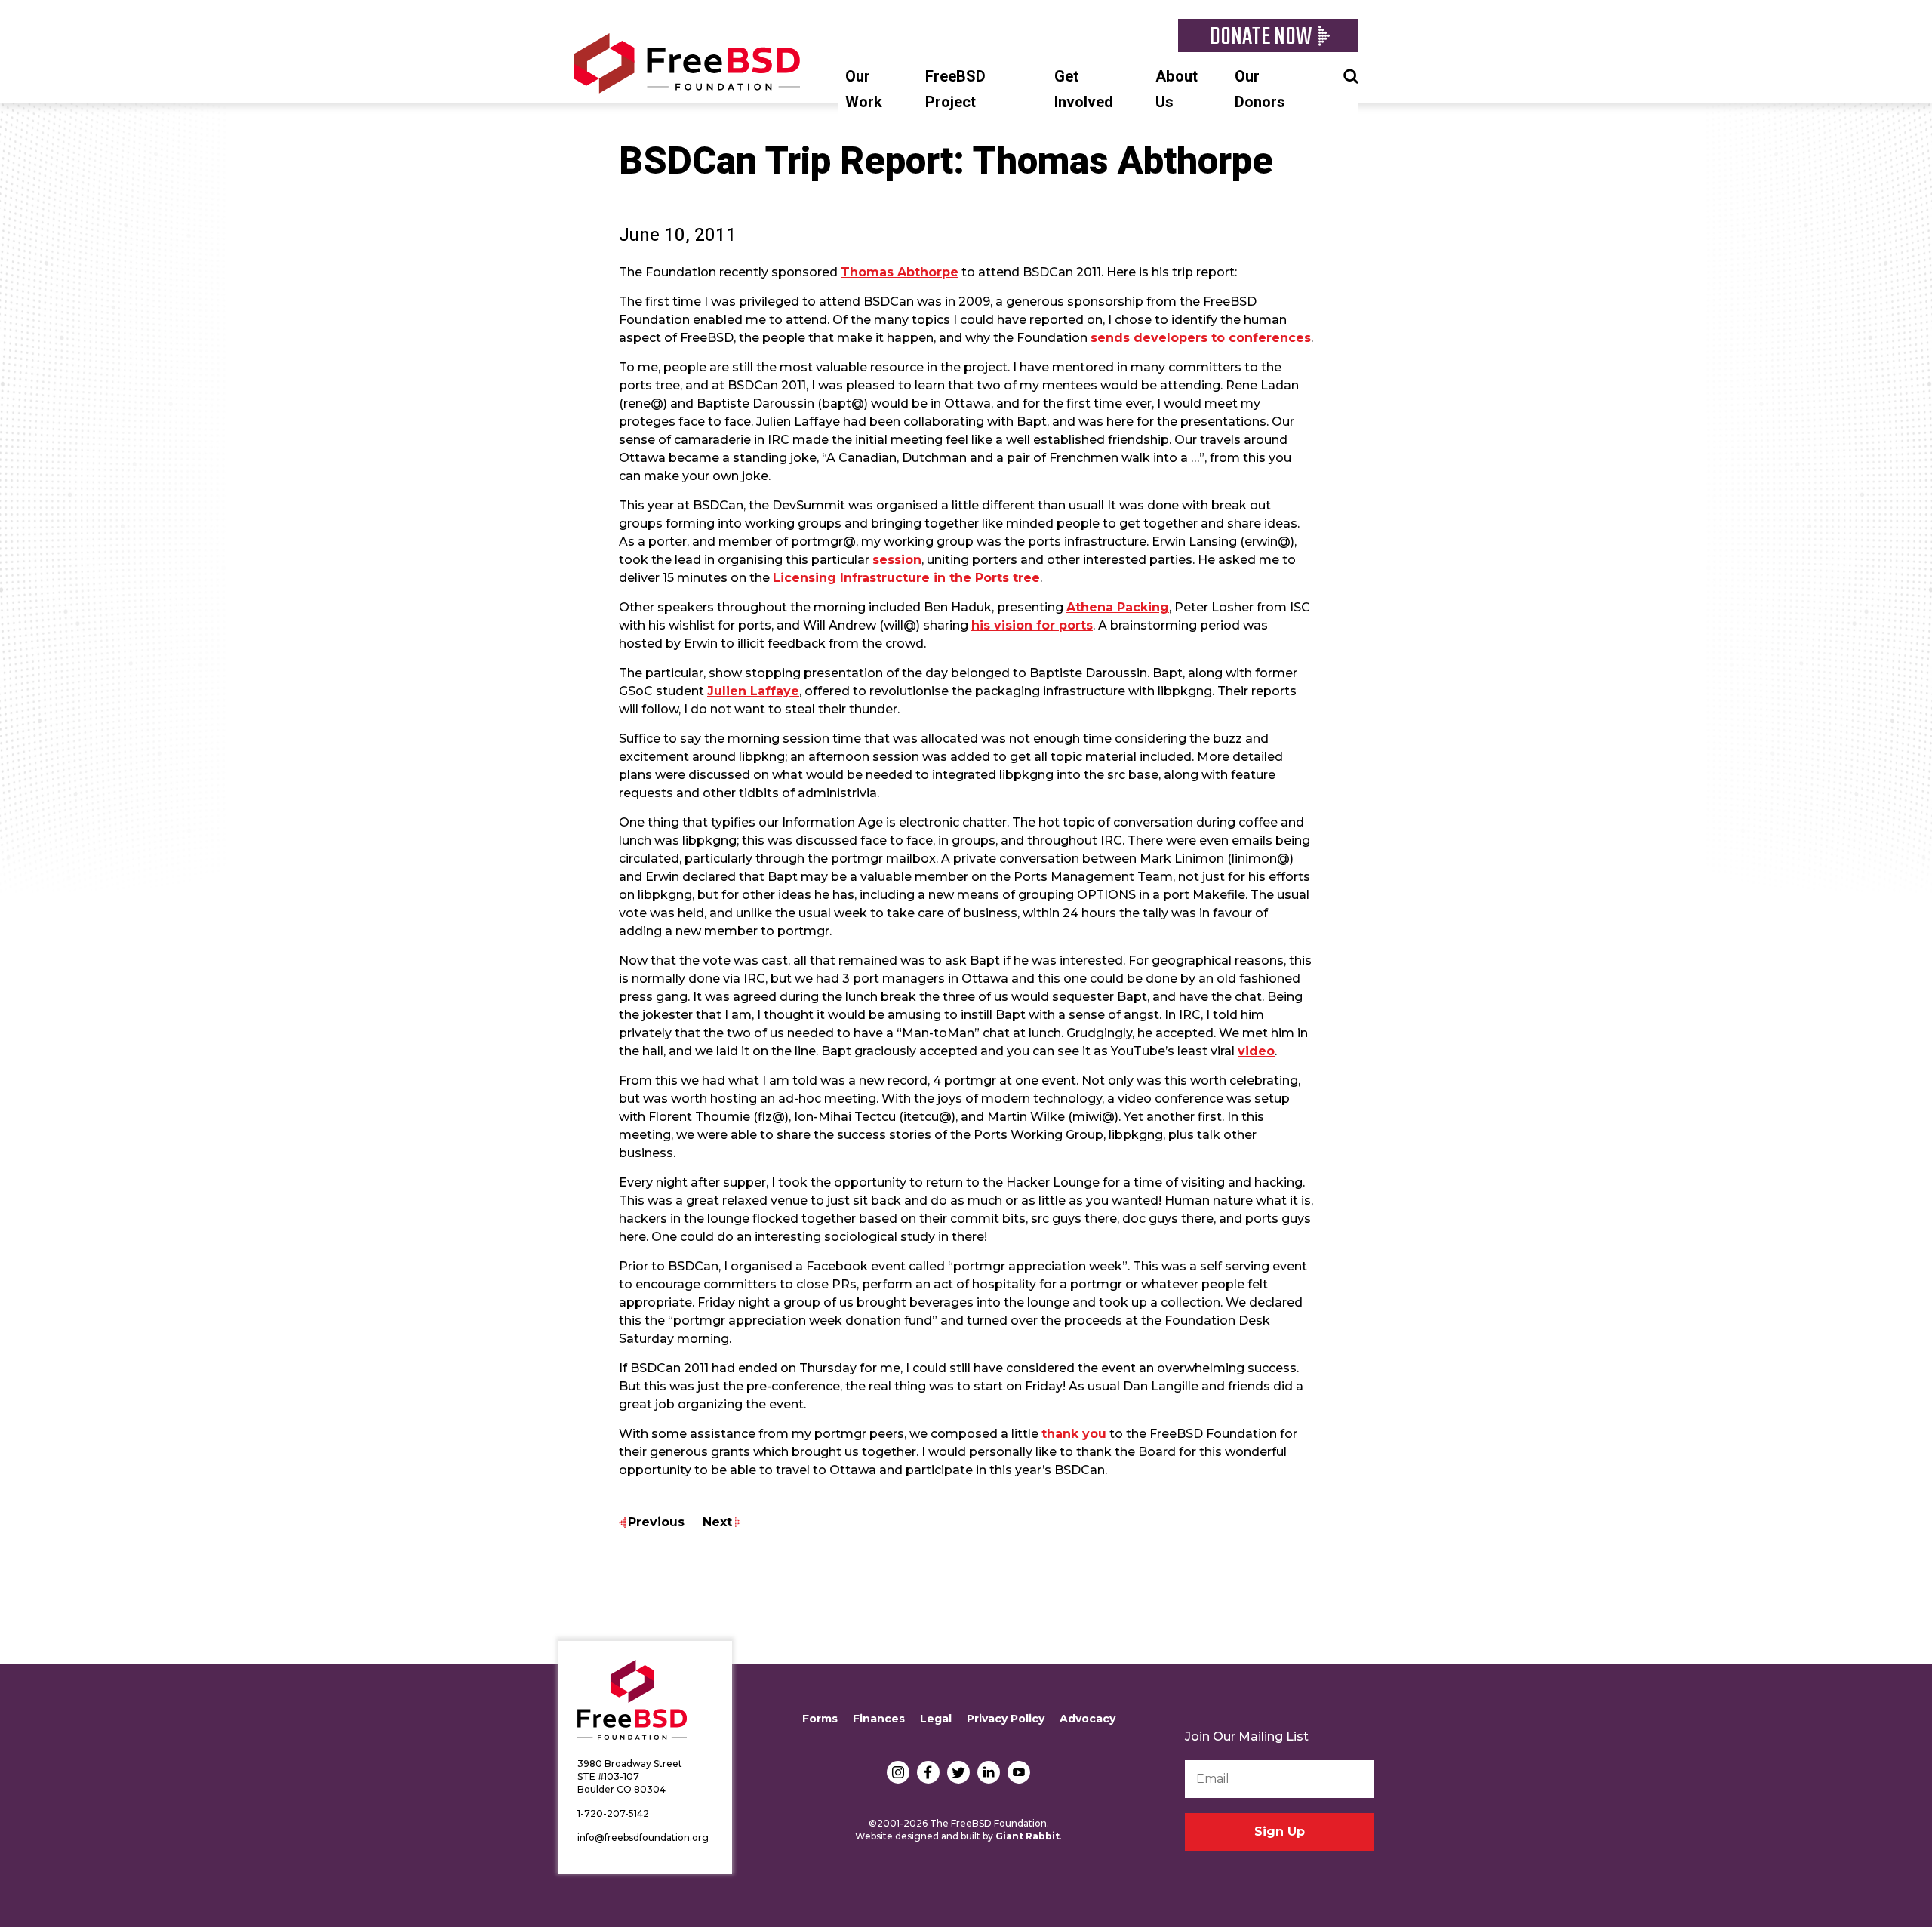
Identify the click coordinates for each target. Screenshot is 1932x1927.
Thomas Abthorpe (900, 272)
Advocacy (1088, 1719)
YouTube (1019, 1772)
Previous (656, 1522)
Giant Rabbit (1028, 1836)
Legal (936, 1719)
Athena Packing (1118, 607)
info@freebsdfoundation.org (643, 1838)
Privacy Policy (1006, 1719)
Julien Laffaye (753, 691)
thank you (1074, 1434)
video (1256, 1051)
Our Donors (1260, 89)
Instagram (898, 1772)
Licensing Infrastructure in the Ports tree (906, 578)
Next (717, 1522)
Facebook (928, 1772)
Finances (879, 1719)
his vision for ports (1032, 625)
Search (1351, 75)
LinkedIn (989, 1772)
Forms (820, 1719)
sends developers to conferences (1201, 338)
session (897, 560)
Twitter (958, 1772)
